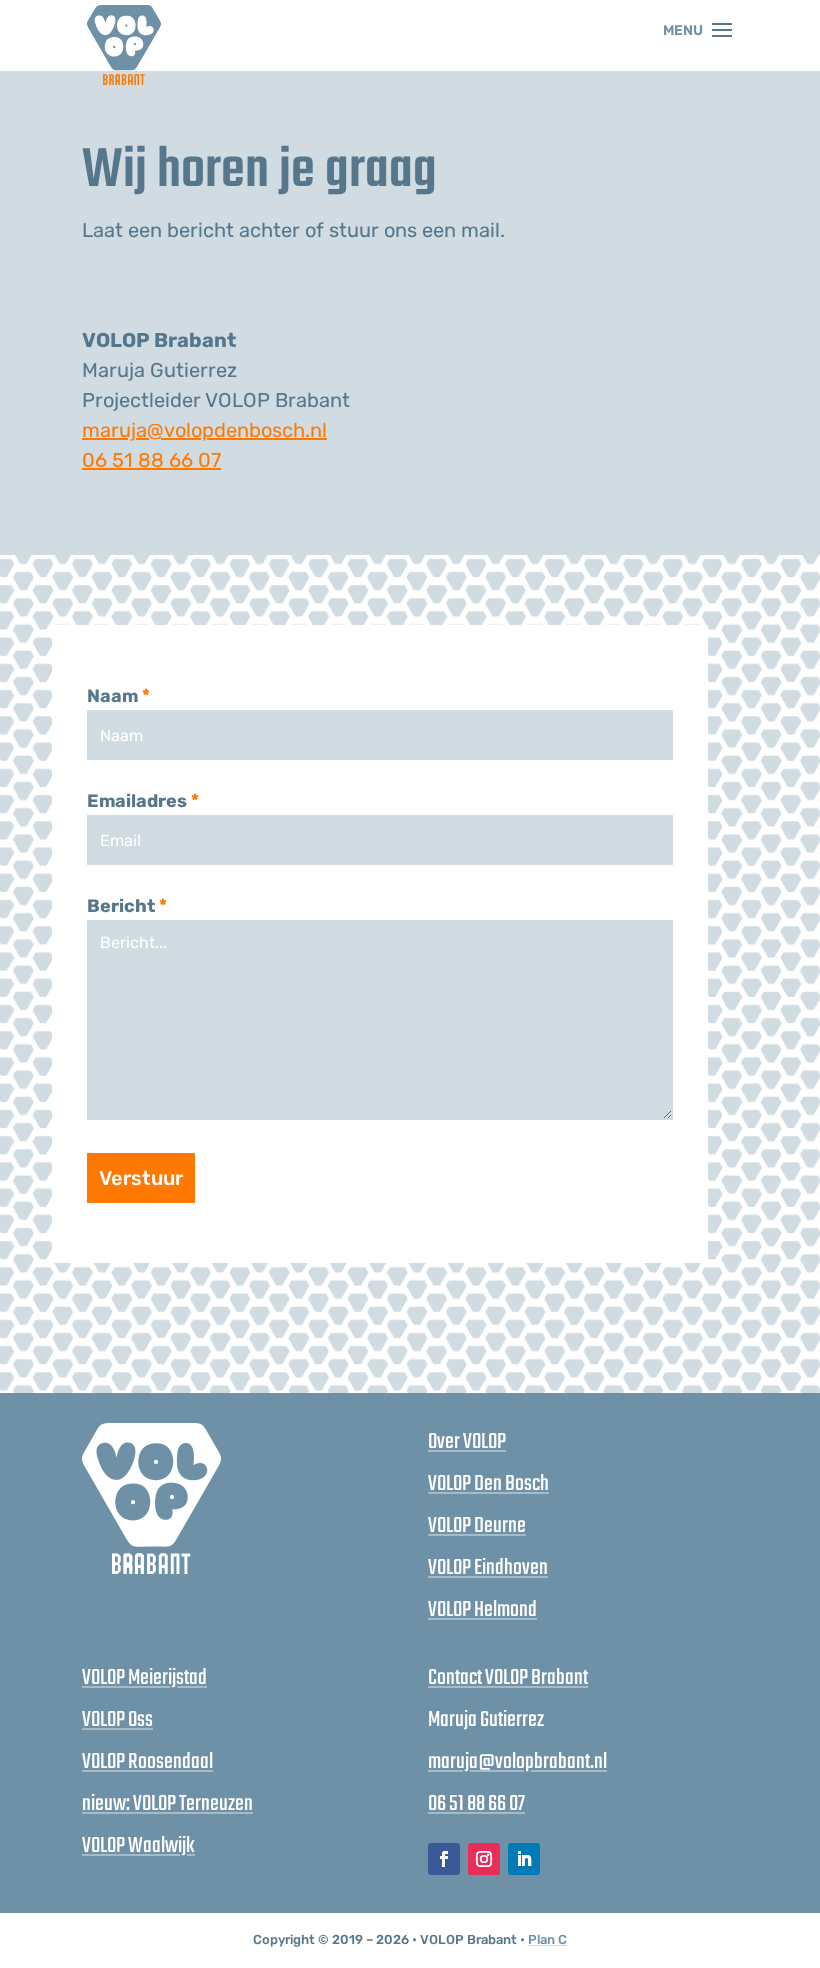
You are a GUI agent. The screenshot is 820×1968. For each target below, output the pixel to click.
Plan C (547, 1939)
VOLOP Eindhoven (488, 1568)
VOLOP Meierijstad (144, 1678)
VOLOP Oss (117, 1720)
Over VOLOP (467, 1442)
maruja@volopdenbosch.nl (204, 430)
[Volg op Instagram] (484, 1859)
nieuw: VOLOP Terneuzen (167, 1804)
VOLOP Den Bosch (488, 1484)
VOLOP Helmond (482, 1610)
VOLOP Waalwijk (138, 1846)
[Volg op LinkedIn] (524, 1859)
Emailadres (143, 801)
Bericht (127, 906)
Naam (118, 696)
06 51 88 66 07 (151, 460)
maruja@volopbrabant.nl (517, 1762)
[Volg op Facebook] (444, 1859)
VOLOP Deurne (477, 1526)
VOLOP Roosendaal (147, 1762)
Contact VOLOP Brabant (508, 1678)
